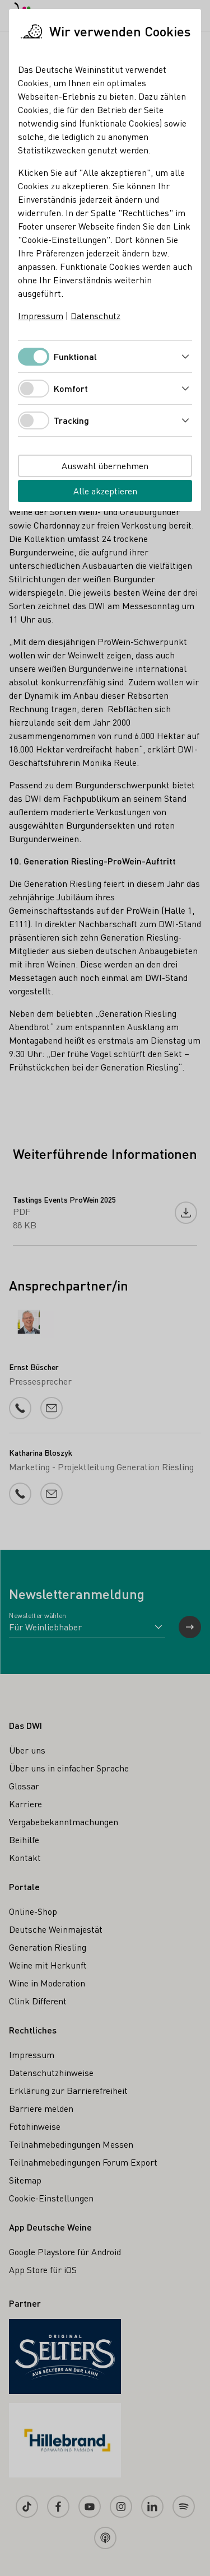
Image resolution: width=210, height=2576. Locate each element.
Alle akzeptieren (105, 491)
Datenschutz (95, 315)
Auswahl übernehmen (105, 466)
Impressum (41, 315)
